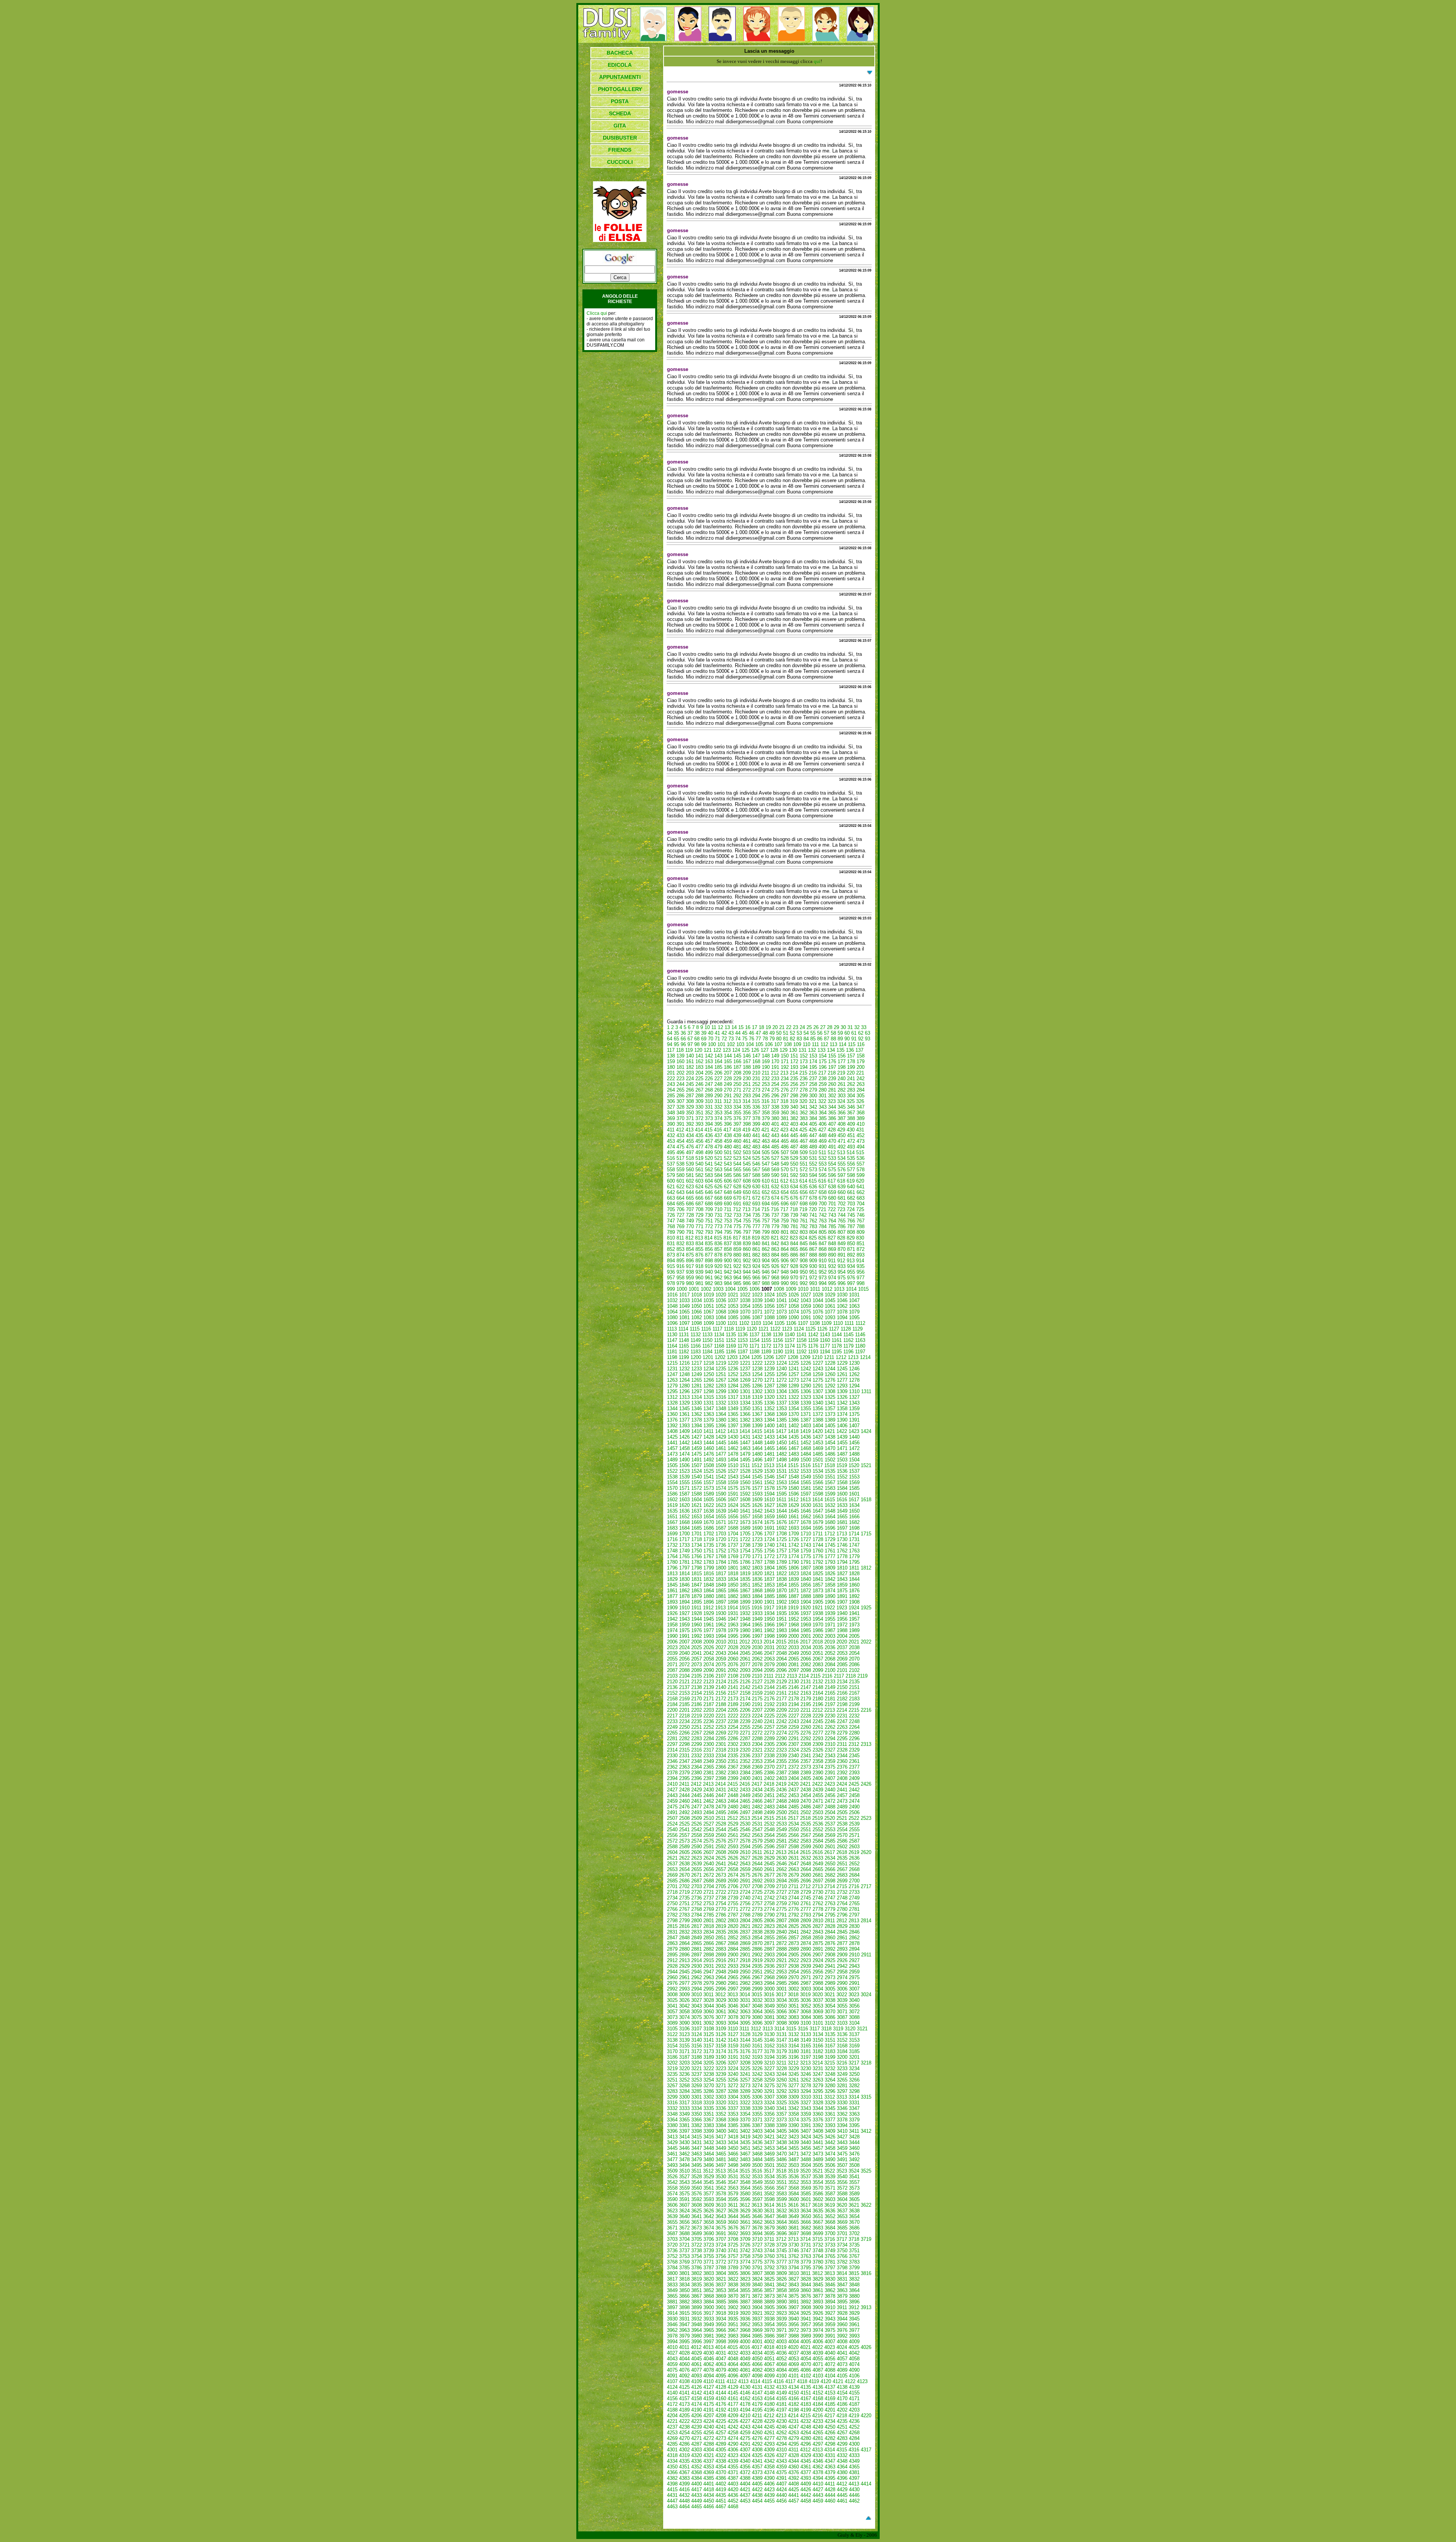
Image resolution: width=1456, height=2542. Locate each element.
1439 (842, 1437)
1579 (781, 1488)
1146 (860, 1335)
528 (785, 1158)
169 (766, 1061)
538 (680, 1164)
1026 (794, 1295)
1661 (794, 1517)
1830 (684, 1579)
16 (748, 1027)
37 (690, 1033)
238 (823, 1079)
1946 (721, 1619)
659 (832, 1192)
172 (794, 1061)
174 (813, 1061)
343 (823, 1107)
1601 (854, 1494)
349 (680, 1113)
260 (832, 1084)
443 (775, 1135)
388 (851, 1118)
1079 (854, 1312)
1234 (709, 1369)
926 (775, 1266)
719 (803, 1209)
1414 (745, 1431)
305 (861, 1096)
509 (804, 1152)
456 (699, 1141)
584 (718, 1175)
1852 (757, 1585)
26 (816, 1027)
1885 (769, 1596)
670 (737, 1198)
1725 (781, 1539)
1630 (806, 1505)
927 (785, 1266)
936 (671, 1272)
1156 (778, 1340)
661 (851, 1192)
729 (699, 1215)
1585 (854, 1488)
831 (671, 1244)
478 (709, 1147)
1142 (813, 1335)
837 (728, 1244)
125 (746, 1050)
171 (785, 1061)
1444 (709, 1443)
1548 (794, 1477)
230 (747, 1079)
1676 (781, 1522)
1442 (684, 1443)
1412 (720, 1431)
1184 (707, 1352)
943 (737, 1272)
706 (680, 1209)
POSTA (620, 101)
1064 (672, 1312)
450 (842, 1135)
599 (861, 1175)
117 (671, 1050)
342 (813, 1107)
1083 (709, 1317)
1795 (854, 1562)
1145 (848, 1335)
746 (861, 1215)
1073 (781, 1312)
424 (794, 1130)
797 (747, 1232)
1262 (854, 1374)
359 (775, 1113)
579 (671, 1175)
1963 (733, 1625)
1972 (842, 1625)
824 (803, 1238)
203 (690, 1073)
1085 (733, 1317)
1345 (684, 1408)
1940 (842, 1613)
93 (868, 1039)
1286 (757, 1386)
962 (718, 1278)
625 (709, 1187)
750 (699, 1221)
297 (785, 1096)
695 (775, 1204)
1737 (733, 1545)
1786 (745, 1562)
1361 (684, 1414)
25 (809, 1027)
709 (709, 1209)
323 (832, 1101)
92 (861, 1039)
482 (747, 1147)
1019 (709, 1295)
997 (851, 1283)
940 (709, 1272)
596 (832, 1175)
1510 (733, 1465)
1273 (794, 1380)
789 (671, 1232)
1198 (672, 1357)
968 (775, 1278)
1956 (842, 1619)
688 (709, 1204)
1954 (818, 1619)
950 (804, 1272)
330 (699, 1107)
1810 (842, 1568)
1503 (842, 1460)
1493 (721, 1460)
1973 (854, 1625)
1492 (709, 1460)
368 (861, 1113)
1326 (842, 1397)
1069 (733, 1312)
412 (680, 1130)
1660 (781, 1517)
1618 (866, 1500)
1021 (733, 1295)
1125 (810, 1329)
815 (718, 1238)
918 (699, 1266)
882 (756, 1255)
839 (747, 1244)
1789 (781, 1562)
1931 (733, 1613)
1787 (757, 1562)
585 (728, 1175)
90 (847, 1039)
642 (671, 1192)
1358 (842, 1408)
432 (671, 1135)
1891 (842, 1596)
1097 (684, 1323)
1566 (818, 1482)
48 (765, 1033)
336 (756, 1107)
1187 (743, 1352)
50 (779, 1033)
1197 (860, 1352)
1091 (806, 1317)
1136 (743, 1335)
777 (756, 1226)
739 (794, 1215)
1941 (854, 1613)
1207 (781, 1357)
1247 (672, 1374)
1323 (806, 1397)
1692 (781, 1528)
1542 (721, 1477)
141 (699, 1056)
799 (766, 1232)
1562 (769, 1482)
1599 (830, 1494)
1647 (818, 1511)
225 (699, 1079)
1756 (769, 1551)
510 (813, 1152)
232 (766, 1079)
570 (785, 1170)
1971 (830, 1625)
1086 (745, 1317)
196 (823, 1067)
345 (842, 1107)
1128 (846, 1329)
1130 (672, 1335)
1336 (769, 1403)
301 (823, 1096)
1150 (707, 1340)
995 (832, 1283)
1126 (822, 1329)
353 (718, 1113)
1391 (854, 1420)
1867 (745, 1591)
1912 (708, 1608)
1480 (757, 1454)
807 (842, 1232)
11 (714, 1027)
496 (680, 1152)
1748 (672, 1551)
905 (775, 1261)
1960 (697, 1625)
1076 (818, 1312)
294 (756, 1096)
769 (680, 1226)
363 (813, 1113)
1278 (854, 1380)
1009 (791, 1289)
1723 (757, 1539)
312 (727, 1101)
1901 (769, 1602)
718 (794, 1209)
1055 (757, 1306)
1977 (709, 1630)
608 (747, 1181)
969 (785, 1278)
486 (785, 1147)
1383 (757, 1420)
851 (861, 1244)
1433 (769, 1437)
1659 (769, 1517)
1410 (697, 1431)
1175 (801, 1346)
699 (813, 1204)
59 (840, 1033)
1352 (769, 1408)
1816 (709, 1573)
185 (718, 1067)
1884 (757, 1596)
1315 (709, 1397)
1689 (745, 1528)
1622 (709, 1505)
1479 (745, 1454)
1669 (697, 1522)
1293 (842, 1386)
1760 (818, 1551)
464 (775, 1141)
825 (813, 1238)
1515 (793, 1465)
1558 (721, 1482)
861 (756, 1249)
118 (680, 1050)
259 (823, 1084)
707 (690, 1209)
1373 (830, 1414)
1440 (854, 1437)
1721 (733, 1539)
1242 (806, 1369)
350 (690, 1113)
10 (707, 1027)
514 (851, 1152)
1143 (825, 1335)
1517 (817, 1465)
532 (823, 1158)
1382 (745, 1420)
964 (737, 1278)
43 (731, 1033)
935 (861, 1266)
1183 (696, 1352)
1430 (733, 1437)
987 (756, 1283)
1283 (721, 1386)
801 (785, 1232)
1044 (818, 1300)
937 (680, 1272)
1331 (709, 1403)
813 (699, 1238)
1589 (709, 1494)
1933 (757, 1613)
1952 (794, 1619)
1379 (709, 1420)
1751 (709, 1551)
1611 (781, 1500)
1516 (805, 1465)
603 (699, 1181)
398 (747, 1124)
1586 (672, 1494)
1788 (769, 1562)
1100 (721, 1323)
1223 (769, 1363)
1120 (752, 1329)
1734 (697, 1545)
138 (671, 1056)
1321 (781, 1397)
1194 (825, 1352)
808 (851, 1232)
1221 (745, 1363)
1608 (745, 1500)
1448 (757, 1443)
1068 (721, 1312)
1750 (697, 1551)
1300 (733, 1391)
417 (727, 1130)
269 (718, 1090)
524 (747, 1158)
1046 (842, 1300)
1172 (766, 1346)
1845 (672, 1585)
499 (709, 1152)
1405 (830, 1426)
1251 (721, 1374)
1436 (806, 1437)
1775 (806, 1556)
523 (737, 1158)
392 (690, 1124)
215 (803, 1073)
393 (699, 1124)
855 (699, 1249)
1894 (684, 1602)
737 (775, 1215)
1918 (781, 1608)
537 (671, 1164)
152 (804, 1056)
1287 (769, 1386)
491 (832, 1147)
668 (718, 1198)
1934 (769, 1613)
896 (690, 1261)
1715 (866, 1534)
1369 (781, 1414)
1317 (733, 1397)
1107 (803, 1323)
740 (804, 1215)
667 (709, 1198)
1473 (672, 1454)
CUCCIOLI (620, 162)
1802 (745, 1568)
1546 (769, 1477)
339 (785, 1107)
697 (794, 1204)
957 (671, 1278)
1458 (684, 1448)
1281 (697, 1386)
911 (832, 1261)
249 (728, 1084)
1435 (794, 1437)
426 (813, 1130)
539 (690, 1164)
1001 (694, 1289)
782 (804, 1226)
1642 (757, 1511)
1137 (754, 1335)
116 (861, 1044)
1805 (781, 1568)
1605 (709, 1500)
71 (717, 1039)
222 (671, 1079)
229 (737, 1079)
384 (813, 1118)
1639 (721, 1511)
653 (775, 1192)
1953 (806, 1619)
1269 (745, 1380)
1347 (709, 1408)
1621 (697, 1505)
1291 (818, 1386)
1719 (709, 1539)
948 (785, 1272)
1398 (745, 1426)
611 (775, 1181)
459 (728, 1141)
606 (728, 1181)
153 (813, 1056)
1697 (842, 1528)
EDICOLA (620, 65)
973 (823, 1278)
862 (766, 1249)
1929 (709, 1613)
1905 (818, 1602)
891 (842, 1255)
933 (842, 1266)
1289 (794, 1386)
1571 (684, 1488)
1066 (697, 1312)
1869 (769, 1591)
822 (784, 1238)
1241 (794, 1369)
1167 (707, 1346)
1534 (818, 1471)
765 (842, 1221)
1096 (672, 1323)
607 (737, 1181)
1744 (818, 1545)
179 (861, 1061)
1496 (757, 1460)
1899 (745, 1602)
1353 (781, 1408)
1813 (672, 1573)
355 (737, 1113)
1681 (842, 1522)
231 (756, 1079)
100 (712, 1044)
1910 (684, 1608)
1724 (769, 1539)
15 (741, 1027)
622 (680, 1187)
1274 (806, 1380)
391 (680, 1124)
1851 (745, 1585)
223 (680, 1079)
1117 (717, 1329)
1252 (733, 1374)
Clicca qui (597, 313)
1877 (672, 1596)
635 (804, 1187)
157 (851, 1056)
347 (861, 1107)
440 (747, 1135)
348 (671, 1113)
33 (864, 1027)
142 (709, 1056)
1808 (818, 1568)
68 (697, 1039)
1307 (818, 1391)
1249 (697, 1374)
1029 (830, 1295)
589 (766, 1175)
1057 (781, 1306)
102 (731, 1044)
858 (728, 1249)
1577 (757, 1488)
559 (680, 1170)
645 (699, 1192)
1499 (794, 1460)
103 (740, 1044)
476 (690, 1147)
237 (813, 1079)
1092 (818, 1317)
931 (823, 1266)
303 (842, 1096)
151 (794, 1056)
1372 (818, 1414)
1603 (684, 1500)
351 (699, 1113)
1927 (684, 1613)
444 (785, 1135)
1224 (781, 1363)
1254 (757, 1374)
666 (699, 1198)
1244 (830, 1369)
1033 (684, 1300)
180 (671, 1067)
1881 (721, 1596)
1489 (672, 1460)
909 (813, 1261)
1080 (672, 1317)
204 (699, 1073)
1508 (709, 1465)
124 (736, 1050)
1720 (721, 1539)
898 (709, 1261)
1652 (684, 1517)
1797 (684, 1568)
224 (690, 1079)
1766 (697, 1556)
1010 (803, 1289)
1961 (709, 1625)
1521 (866, 1465)
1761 (830, 1551)
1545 (757, 1477)
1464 (757, 1448)
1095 (854, 1317)
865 (794, 1249)
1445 (721, 1443)
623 (690, 1187)
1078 (842, 1312)
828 (841, 1238)
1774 (794, 1556)
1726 (794, 1539)
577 (851, 1170)
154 (823, 1056)
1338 (794, 1403)
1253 (745, 1374)
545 (747, 1164)
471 (842, 1141)
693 (756, 1204)
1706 (757, 1534)
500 (718, 1152)
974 (832, 1278)
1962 (721, 1625)
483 (756, 1147)
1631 (818, 1505)
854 (690, 1249)
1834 (733, 1579)
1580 (794, 1488)
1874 (830, 1591)
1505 (672, 1465)
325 (851, 1101)
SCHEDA (620, 113)
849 (842, 1244)
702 (842, 1204)
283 (851, 1090)
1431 (745, 1437)
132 (812, 1050)
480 (728, 1147)
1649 (842, 1511)
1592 (745, 1494)
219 (841, 1073)
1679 (818, 1522)
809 (861, 1232)
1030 (842, 1295)
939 (699, 1272)
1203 (732, 1357)
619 (851, 1181)
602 (690, 1181)
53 (799, 1033)
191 (775, 1067)
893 (861, 1255)
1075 (806, 1312)
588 (756, 1175)
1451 (794, 1443)
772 (709, 1226)
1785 (733, 1562)
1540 (697, 1477)
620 (860, 1181)
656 (804, 1192)
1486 (830, 1454)
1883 (745, 1596)
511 (822, 1152)
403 (794, 1124)
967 (766, 1278)
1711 (818, 1534)
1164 (672, 1346)
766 (851, 1221)
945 (756, 1272)
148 (766, 1056)
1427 (697, 1437)
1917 (769, 1608)
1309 (842, 1391)
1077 (830, 1312)
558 (671, 1170)
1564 (794, 1482)
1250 (709, 1374)
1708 (781, 1534)
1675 (769, 1522)
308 (690, 1101)
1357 (830, 1408)
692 (747, 1204)
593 (804, 1175)
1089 (781, 1317)
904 (766, 1261)
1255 (769, 1374)
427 (822, 1130)
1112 (860, 1323)
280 (823, 1090)
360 (785, 1113)
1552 (842, 1477)
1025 (781, 1295)
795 (728, 1232)
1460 (709, 1448)
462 (756, 1141)
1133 (707, 1335)
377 (747, 1118)
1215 (672, 1363)
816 (727, 1238)
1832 (709, 1579)
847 (823, 1244)
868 (823, 1249)
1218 (709, 1363)
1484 (806, 1454)
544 (737, 1164)
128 (774, 1050)
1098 (697, 1323)
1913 (720, 1608)
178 (851, 1061)
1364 (721, 1414)
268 (709, 1090)
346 (851, 1107)
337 (766, 1107)
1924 (854, 1608)
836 (718, 1244)
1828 (854, 1573)
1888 (806, 1596)
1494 (733, 1460)
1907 (842, 1602)
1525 (709, 1471)
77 (758, 1039)
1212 (841, 1357)
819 (756, 1238)
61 (854, 1033)
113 (833, 1044)
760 (794, 1221)
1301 (745, 1391)
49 (772, 1033)
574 (823, 1170)
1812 (866, 1568)
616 (822, 1181)
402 (785, 1124)
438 (728, 1135)
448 (823, 1135)
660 (842, 1192)
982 (709, 1283)
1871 (794, 1591)
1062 (842, 1306)
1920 (805, 1608)
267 (699, 1090)
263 (861, 1084)
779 (775, 1226)
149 (775, 1056)
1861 (672, 1591)
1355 (806, 1408)
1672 (733, 1522)
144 (728, 1056)
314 (746, 1101)
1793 (830, 1562)
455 (690, 1141)
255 (785, 1084)
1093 (830, 1317)
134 (831, 1050)
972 (813, 1278)
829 (851, 1238)
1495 (745, 1460)
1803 (757, 1568)
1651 (672, 1517)
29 (836, 1027)
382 (794, 1118)
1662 (806, 1517)
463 (766, 1141)
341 (804, 1107)
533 (832, 1158)
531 (813, 1158)
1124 (799, 1329)
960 (699, 1278)
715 (765, 1209)
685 (680, 1204)
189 (756, 1067)
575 (832, 1170)
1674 (757, 1522)
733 (737, 1215)
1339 (806, 1403)
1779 (854, 1556)
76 (752, 1039)
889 (823, 1255)
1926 (672, 1613)
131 (803, 1050)
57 (827, 1033)
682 (851, 1198)
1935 (781, 1613)
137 (859, 1050)
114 (843, 1044)
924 (756, 1266)
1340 (818, 1403)
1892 (854, 1596)
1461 (721, 1448)
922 (737, 1266)
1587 (684, 1494)
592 (794, 1175)
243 (671, 1084)
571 (794, 1170)
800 (775, 1232)
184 (709, 1067)
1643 (769, 1511)
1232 (684, 1369)
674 (775, 1198)
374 (718, 1118)
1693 (794, 1528)
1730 (842, 1539)
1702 (709, 1534)
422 (775, 1130)
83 (799, 1039)
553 (823, 1164)
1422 (842, 1431)
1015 (863, 1289)
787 (851, 1226)
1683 (672, 1528)
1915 (745, 1608)
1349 (733, 1408)
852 (671, 1249)
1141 (801, 1335)
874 (680, 1255)
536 (861, 1158)
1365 (733, 1414)
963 (728, 1278)
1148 (684, 1340)
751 (709, 1221)
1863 (697, 1591)
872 (861, 1249)
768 (671, 1226)
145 (737, 1056)
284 (861, 1090)
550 (794, 1164)
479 (718, 1147)
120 (698, 1050)
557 (861, 1164)
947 (775, 1272)
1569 (854, 1482)
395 (718, 1124)
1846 (684, 1585)
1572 (697, 1488)
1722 (745, 1539)
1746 (842, 1545)
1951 (781, 1619)
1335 (757, 1403)
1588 (697, 1494)
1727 (806, 1539)
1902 (781, 1602)
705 (671, 1209)
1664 (830, 1517)
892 (851, 1255)
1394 (697, 1426)
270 (728, 1090)
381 (785, 1118)
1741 (781, 1545)
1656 (733, 1517)
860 (747, 1249)
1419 (805, 1431)
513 (841, 1152)
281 (832, 1090)
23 (795, 1027)
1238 (757, 1369)
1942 (672, 1619)
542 (718, 1164)
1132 (696, 1335)
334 (737, 1107)
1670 (709, 1522)
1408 (672, 1431)
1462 (733, 1448)
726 (671, 1215)
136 (850, 1050)
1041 (781, 1300)
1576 (745, 1488)
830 (860, 1238)
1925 (866, 1608)
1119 (740, 1329)
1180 (860, 1346)
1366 (745, 1414)
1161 (837, 1340)
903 (756, 1261)
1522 (672, 1471)
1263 (672, 1380)
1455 (842, 1443)
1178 (837, 1346)
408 (842, 1124)
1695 (818, 1528)
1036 (721, 1300)
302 (832, 1096)
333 (728, 1107)
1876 (854, 1591)
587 (747, 1175)
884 (775, 1255)
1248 (684, 1374)
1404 (818, 1426)
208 (737, 1073)
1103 (756, 1323)
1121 (763, 1329)
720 (813, 1209)
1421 (830, 1431)
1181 (672, 1352)
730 (709, 1215)
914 (860, 1261)
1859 (842, 1585)
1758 (794, 1551)
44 (738, 1033)
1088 (769, 1317)
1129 (857, 1329)
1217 (697, 1363)
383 (804, 1118)
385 (823, 1118)
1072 (769, 1312)
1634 (854, 1505)
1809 (830, 1568)
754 (737, 1221)
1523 (684, 1471)
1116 (706, 1329)
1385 (781, 1420)
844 (794, 1244)
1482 (781, 1454)
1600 (842, 1494)
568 (766, 1170)
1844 (854, 1579)
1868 (757, 1591)
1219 (721, 1363)
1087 (757, 1317)
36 (683, 1033)
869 (832, 1249)
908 (804, 1261)
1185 (719, 1352)
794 (718, 1232)
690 (728, 1204)
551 (804, 1164)
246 (699, 1084)
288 (699, 1096)
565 (737, 1170)
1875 (842, 1591)
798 (756, 1232)
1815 (697, 1573)
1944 (697, 1619)
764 (832, 1221)
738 (785, 1215)
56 (820, 1033)
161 (690, 1061)
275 (775, 1090)
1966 (769, 1625)
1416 (769, 1431)
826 (822, 1238)
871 (851, 1249)
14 (734, 1027)
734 (747, 1215)
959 (690, 1278)
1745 (830, 1545)
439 (737, 1135)
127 (765, 1050)
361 (794, 1113)
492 (842, 1147)
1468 (806, 1448)
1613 (805, 1500)
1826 (830, 1573)
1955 (830, 1619)
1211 (829, 1357)
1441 (672, 1443)
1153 (743, 1340)
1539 (684, 1477)
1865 (721, 1591)
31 (850, 1027)
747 (671, 1221)
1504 (854, 1460)
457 (709, 1141)
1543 (733, 1477)
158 (861, 1056)
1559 (733, 1482)
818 (746, 1238)
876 (699, 1255)
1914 (733, 1608)
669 (728, 1198)
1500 (806, 1460)
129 (784, 1050)
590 (775, 1175)
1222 (757, 1363)
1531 (781, 1471)
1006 (755, 1289)
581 (690, 1175)
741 (813, 1215)
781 (794, 1226)
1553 (854, 1477)
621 (671, 1187)
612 (784, 1181)
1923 (842, 1608)
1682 (854, 1522)
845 (804, 1244)
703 (851, 1204)
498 (699, 1152)
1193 (813, 1352)
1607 (733, 1500)
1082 (697, 1317)
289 (709, 1096)
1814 (684, 1573)
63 (868, 1033)
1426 (684, 1437)
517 (680, 1158)
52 (792, 1033)
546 (756, 1164)
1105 (779, 1323)
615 (813, 1181)
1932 (745, 1613)
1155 (766, 1340)
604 (709, 1181)
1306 (806, 1391)
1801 (733, 1568)
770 (690, 1226)
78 (765, 1039)
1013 (839, 1289)
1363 (709, 1414)
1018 (697, 1295)
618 (841, 1181)
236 (804, 1079)
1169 (731, 1346)
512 (832, 1152)
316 (765, 1101)
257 (804, 1084)
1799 (709, 1568)
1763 (854, 1551)
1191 (790, 1352)
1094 (842, 1317)
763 (823, 1221)
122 (717, 1050)
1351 (757, 1408)
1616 (842, 1500)
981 (699, 1283)
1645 (794, 1511)
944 (747, 1272)
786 (842, 1226)
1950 (769, 1619)
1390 (842, 1420)
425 (803, 1130)
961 (709, 1278)
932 (832, 1266)
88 (833, 1039)
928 (794, 1266)
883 (766, 1255)
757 (766, 1221)
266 (690, 1090)
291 (728, 1096)
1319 (757, 1397)
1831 (697, 1579)
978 (671, 1283)
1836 (757, 1579)
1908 (854, 1602)
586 (737, 1175)
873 (671, 1255)
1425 (672, 1437)
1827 (842, 1573)
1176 (813, 1346)
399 (756, 1124)
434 (690, 1135)
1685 (697, 1528)
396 (728, 1124)
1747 (854, 1545)
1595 (781, 1494)
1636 (684, 1511)
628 (737, 1187)
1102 (744, 1323)
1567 (830, 1482)
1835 (745, 1579)
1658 (757, 1517)
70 (711, 1039)
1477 (721, 1454)
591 (785, 1175)
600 (671, 1181)
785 (832, 1226)
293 (747, 1096)
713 (746, 1209)
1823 (794, 1573)
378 (756, 1118)
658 (823, 1192)
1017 (684, 1295)
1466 (781, 1448)
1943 (684, 1619)
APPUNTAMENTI (620, 77)
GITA (620, 126)
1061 (830, 1306)
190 (766, 1067)
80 (779, 1039)
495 (671, 1152)
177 (842, 1061)
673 (766, 1198)
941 (718, 1272)
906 (785, 1261)
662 (861, 1192)
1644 (781, 1511)
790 (680, 1232)
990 (785, 1283)
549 (785, 1164)
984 (728, 1283)
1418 (793, 1431)
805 (823, 1232)
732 (728, 1215)
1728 (818, 1539)
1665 (842, 1517)
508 (794, 1152)
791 (690, 1232)
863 (775, 1249)
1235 (721, 1369)
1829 (672, 1579)
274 (766, 1090)
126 (755, 1050)
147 (756, 1056)
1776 (818, 1556)
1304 (781, 1391)
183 (699, 1067)
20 (775, 1027)
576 (842, 1170)
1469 (818, 1448)
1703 (721, 1534)
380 (775, 1118)
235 (794, 1079)
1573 (709, 1488)
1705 (745, 1534)
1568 (842, 1482)
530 (804, 1158)
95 (676, 1044)
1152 (731, 1340)
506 (775, 1152)
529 (794, 1158)
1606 (721, 1500)
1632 (830, 1505)
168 (756, 1061)
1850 (733, 1585)
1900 (757, 1602)
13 (727, 1027)
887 (804, 1255)
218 (832, 1073)
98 (697, 1044)
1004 (730, 1289)
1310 (854, 1391)
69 (704, 1039)
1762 (842, 1551)
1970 (818, 1625)
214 (794, 1073)
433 (680, 1135)
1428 (709, 1437)
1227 (818, 1363)
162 (699, 1061)
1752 (721, 1551)
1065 (684, 1312)
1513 (769, 1465)
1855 (794, 1585)
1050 (697, 1306)
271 (737, 1090)
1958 (672, 1625)
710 (718, 1209)
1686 (709, 1528)
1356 (818, 1408)
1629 (794, 1505)
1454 (830, 1443)
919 (709, 1266)
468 (813, 1141)
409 (851, 1124)
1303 (769, 1391)
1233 (697, 1369)
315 (756, 1101)
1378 (697, 1420)
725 (860, 1209)
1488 (854, 1454)
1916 (757, 1608)
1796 (672, 1568)
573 (813, 1170)
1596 (794, 1494)
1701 (697, 1534)
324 (841, 1101)
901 (737, 1261)
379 (766, 1118)
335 (747, 1107)
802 (794, 1232)
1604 (697, 1500)
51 (786, 1033)
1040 (769, 1300)
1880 (709, 1596)
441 (756, 1135)
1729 (830, 1539)
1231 (672, 1369)
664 (680, 1198)
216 (813, 1073)
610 (766, 1181)
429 (841, 1130)
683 (861, 1198)
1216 (684, 1363)
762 (813, 1221)
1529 (757, 1471)
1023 (757, 1295)
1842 (830, 1579)
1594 (769, 1494)
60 (847, 1033)
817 (737, 1238)
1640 (733, 1511)
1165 (684, 1346)
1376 (672, 1420)
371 (690, 1118)
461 (747, 1141)
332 (718, 1107)
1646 (806, 1511)
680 (832, 1198)
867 (813, 1249)
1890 (830, 1596)
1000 (682, 1289)
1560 (745, 1482)
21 (782, 1027)
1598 (818, 1494)
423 (784, 1130)
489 (813, 1147)
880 (737, 1255)
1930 (721, 1613)
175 (823, 1061)
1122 (775, 1329)
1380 (721, 1420)
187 (737, 1067)
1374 (842, 1414)
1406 (842, 1426)
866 (804, 1249)
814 (708, 1238)
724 (851, 1209)
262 (851, 1084)
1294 (854, 1386)
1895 (697, 1602)
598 (851, 1175)
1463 (745, 1448)
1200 (696, 1357)
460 (737, 1141)
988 (766, 1283)
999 (671, 1289)
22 (789, 1027)
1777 (830, 1556)
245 (690, 1084)
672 (756, 1198)
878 (718, 1255)
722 (832, 1209)
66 (683, 1039)
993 (813, 1283)
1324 (818, 1397)
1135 (731, 1335)
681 (842, 1198)
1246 (854, 1369)
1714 (854, 1534)
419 (746, 1130)
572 (804, 1170)
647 (718, 1192)
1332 (721, 1403)
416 (718, 1130)
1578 (769, 1488)
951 (813, 1272)
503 (747, 1152)
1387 (806, 1420)
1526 (721, 1471)
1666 (854, 1517)
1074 (794, 1312)
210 (756, 1073)
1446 (733, 1443)
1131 (684, 1335)
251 (747, 1084)
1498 (781, 1460)
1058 (794, 1306)
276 (785, 1090)
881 (747, 1255)
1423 (854, 1431)
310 (709, 1101)
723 (841, 1209)
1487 (842, 1454)
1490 (684, 1460)
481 (737, 1147)
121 (708, 1050)
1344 (672, 1408)
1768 (721, 1556)
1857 (818, 1585)
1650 (854, 1511)
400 (766, 1124)
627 (728, 1187)
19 (768, 1027)
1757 (781, 1551)
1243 (818, 1369)
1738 (745, 1545)
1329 (684, 1403)
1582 (818, 1488)
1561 (757, 1482)
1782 (697, 1562)
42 (724, 1033)
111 (815, 1044)
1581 (806, 1488)
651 (756, 1192)
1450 (781, 1443)
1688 (733, 1528)
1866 (733, 1591)
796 (737, 1232)
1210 (817, 1357)
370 (680, 1118)
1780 (672, 1562)
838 (737, 1244)
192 (785, 1067)
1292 (830, 1386)
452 (861, 1135)
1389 (830, 1420)
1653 (697, 1517)
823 (794, 1238)
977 (861, 1278)
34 (670, 1033)
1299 (721, 1391)
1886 (781, 1596)
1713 (842, 1534)
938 (690, 1272)
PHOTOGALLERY (620, 89)
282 (842, 1090)
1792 (818, 1562)
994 (823, 1283)
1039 (757, 1300)
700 (823, 1204)
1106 (791, 1323)
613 (794, 1181)
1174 (790, 1346)
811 (680, 1238)
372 (699, 1118)
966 (756, 1278)
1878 (684, 1596)
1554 (672, 1482)
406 (823, 1124)
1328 (672, 1403)
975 (842, 1278)
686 (690, 1204)
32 (857, 1027)
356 (747, 1113)
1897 (721, 1602)
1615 (830, 1500)
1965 (757, 1625)
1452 (806, 1443)
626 (718, 1187)
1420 (817, 1431)
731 (718, 1215)
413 (690, 1130)
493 (851, 1147)
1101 (732, 1323)
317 (775, 1101)
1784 (721, 1562)
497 (690, 1152)
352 (709, 1113)
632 (775, 1187)
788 (861, 1226)
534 (842, 1158)
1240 (781, 1369)
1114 (683, 1329)
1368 (769, 1414)
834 (699, 1244)
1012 (827, 1289)
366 (842, 1113)
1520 (854, 1465)
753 (728, 1221)
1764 (672, 1556)
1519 (842, 1465)
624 (699, 1187)
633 (785, 1187)
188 (747, 1067)
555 (842, 1164)
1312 (672, 1397)
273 (756, 1090)
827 (832, 1238)
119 (689, 1050)
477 (699, 1147)
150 (785, 1056)
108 (788, 1044)
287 (690, 1096)
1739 (757, 1545)
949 (794, 1272)
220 (851, 1073)
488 (804, 1147)
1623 (721, 1505)
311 (718, 1101)
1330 (697, 1403)
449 (832, 1135)
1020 (721, 1295)
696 (785, 1204)
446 (804, 1135)
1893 (672, 1602)
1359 (854, 1408)
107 (778, 1044)
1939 (830, 1613)
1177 (825, 1346)
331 (709, 1107)
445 (794, 1135)
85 (813, 1039)
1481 (769, 1454)
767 (861, 1221)
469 (823, 1141)
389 (861, 1118)
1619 (672, 1505)
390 (671, 1124)
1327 (854, 1397)
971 (804, 1278)
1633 (842, 1505)
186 (728, 1067)
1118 (729, 1329)
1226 (806, 1363)
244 (680, 1084)
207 (728, 1073)
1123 (787, 1329)
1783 (709, 1562)
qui (817, 61)
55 (813, 1033)
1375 (854, 1414)
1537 (854, 1471)
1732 (672, 1545)
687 (699, 1204)
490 (823, 1147)
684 (671, 1204)
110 (806, 1044)
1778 (842, 1556)
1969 (806, 1625)
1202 (720, 1357)
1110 (838, 1323)
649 (737, 1192)
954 (842, 1272)
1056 (769, 1306)
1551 (830, 1477)
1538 (672, 1477)
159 (671, 1061)
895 (680, 1261)
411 (671, 1130)
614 (803, 1181)
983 (718, 1283)
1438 (830, 1437)
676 (794, 1198)
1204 (744, 1357)
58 (833, 1033)
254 (775, 1084)
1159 (813, 1340)
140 (690, 1056)
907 (794, 1261)
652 (766, 1192)
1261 (842, 1374)
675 (785, 1198)
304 (851, 1096)
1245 (842, 1369)
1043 (806, 1300)
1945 (709, 1619)
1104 (768, 1323)
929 (804, 1266)
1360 (672, 1414)
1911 (696, 1608)
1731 (854, 1539)
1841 (818, 1579)
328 (680, 1107)
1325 (830, 1397)
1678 (806, 1522)
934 (851, 1266)
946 (766, 1272)
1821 (769, 1573)
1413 (733, 1431)
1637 (697, 1511)
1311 (866, 1391)
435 (699, 1135)
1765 (684, 1556)
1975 (684, 1630)
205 (709, 1073)
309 (699, 1101)
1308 (830, 1391)
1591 (733, 1494)
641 (861, 1187)
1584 (842, 1488)
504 (756, 1152)
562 (709, 1170)
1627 (769, 1505)
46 (752, 1033)
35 (676, 1033)
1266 (709, 1380)
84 (806, 1039)
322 (822, 1101)
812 (690, 1238)
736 (766, 1215)
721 (822, 1209)
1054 (745, 1306)
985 (737, 1283)
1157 (790, 1340)
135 (840, 1050)
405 (813, 1124)
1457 (672, 1448)
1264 (684, 1380)
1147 (672, 1340)
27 (823, 1027)
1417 (781, 1431)
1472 (854, 1448)
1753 (733, 1551)
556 (851, 1164)
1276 (830, 1380)
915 (671, 1266)
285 (671, 1096)
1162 (848, 1340)
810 (671, 1238)
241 (851, 1079)
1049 (684, 1306)
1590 (721, 1494)
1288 (781, 1386)
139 (680, 1056)
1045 (830, 1300)
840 (756, 1244)
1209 (805, 1357)
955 (851, 1272)
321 (813, 1101)
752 (718, 1221)
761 (804, 1221)
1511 (745, 1465)
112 (824, 1044)
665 (690, 1198)
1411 (708, 1431)
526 (766, 1158)
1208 (793, 1357)
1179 (848, 1346)
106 (769, 1044)
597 (842, 1175)
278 (804, 1090)
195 (813, 1067)
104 (750, 1044)
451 (851, 1135)
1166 (696, 1346)
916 (680, 1266)
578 (861, 1170)
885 (785, 1255)
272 (747, 1090)
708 (699, 1209)
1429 (721, 1437)
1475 (697, 1454)
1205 (756, 1357)
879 (728, 1255)
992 (804, 1283)
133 (821, 1050)
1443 (697, 1443)
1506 (684, 1465)
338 (775, 1107)
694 (766, 1204)
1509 (721, 1465)
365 (832, 1113)
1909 (672, 1608)
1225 (794, 1363)
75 (745, 1039)
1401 (781, 1426)
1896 (709, 1602)
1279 (672, 1386)
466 (794, 1141)
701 (832, 1204)
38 (697, 1033)
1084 (721, 1317)
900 (728, 1261)
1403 (806, 1426)
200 (861, 1067)
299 (804, 1096)
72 (724, 1039)
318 (784, 1101)
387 (842, 1118)
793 (709, 1232)
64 (670, 1039)
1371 (806, 1414)
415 (708, 1130)
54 (806, 1033)
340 (794, 1107)
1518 (830, 1465)
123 (727, 1050)
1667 (672, 1522)
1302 (757, 1391)
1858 (830, 1585)
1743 (806, 1545)
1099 (709, 1323)
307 (680, 1101)
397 (737, 1124)
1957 (854, 1619)
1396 (721, 1426)
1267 (721, 1380)
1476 (709, 1454)
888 (813, 1255)
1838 (781, 1579)
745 (851, 1215)
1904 (806, 1602)
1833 (721, 1579)
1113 (672, 1329)
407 (832, 1124)
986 (747, 1283)
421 (765, 1130)
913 (851, 1261)
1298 (709, 1391)
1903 (794, 1602)
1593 (757, 1494)
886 (794, 1255)
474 (671, 1147)
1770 (745, 1556)
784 (823, 1226)
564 (728, 1170)
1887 (794, 1596)
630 (756, 1187)
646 (709, 1192)
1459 (697, 1448)
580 (680, 1175)
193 (794, 1067)
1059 (806, 1306)
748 (680, 1221)
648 (728, 1192)
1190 (778, 1352)
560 (690, 1170)
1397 (733, 1426)
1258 (806, 1374)
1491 (697, 1460)
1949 (757, 1619)
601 (680, 1181)
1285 (745, 1386)
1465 (769, 1448)
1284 (733, 1386)
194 (804, 1067)
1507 (697, 1465)
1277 (842, 1380)
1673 (745, 1522)
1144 (837, 1335)
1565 (806, 1482)
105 (759, 1044)
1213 (853, 1357)
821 (775, 1238)
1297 (697, 1391)
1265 (697, 1380)
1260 (830, 1374)
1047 (854, 1300)
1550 (818, 1477)
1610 (769, 1500)
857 (718, 1249)
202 (680, 1073)
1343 (854, 1403)
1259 (818, 1374)
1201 (708, 1357)
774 (728, 1226)
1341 (830, 1403)
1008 (779, 1289)
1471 (842, 1448)
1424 (866, 1431)
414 (699, 1130)
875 (690, 1255)
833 (690, 1244)
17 (755, 1027)
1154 (754, 1340)
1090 (794, 1317)
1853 (769, 1585)
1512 (757, 1465)
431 (860, 1130)
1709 (794, 1534)
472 (851, 1141)
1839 (794, 1579)
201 (671, 1073)
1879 (697, 1596)
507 (785, 1152)
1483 (794, 1454)
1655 (721, 1517)
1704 (733, 1534)
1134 (719, 1335)
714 (756, 1209)
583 (709, 1175)
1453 (818, 1443)
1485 (818, 1454)
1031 (854, 1295)
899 (718, 1261)
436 (709, 1135)
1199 (684, 1357)
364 (823, 1113)
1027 (806, 1295)
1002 (706, 1289)
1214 (865, 1357)
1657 (745, 1517)
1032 (672, 1300)
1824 (806, 1573)
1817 (721, 1573)
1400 (769, 1426)
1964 (745, 1625)
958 (680, 1278)
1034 (697, 1300)
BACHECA (620, 53)
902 (747, 1261)
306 (671, 1101)
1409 (684, 1431)
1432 (757, 1437)
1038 (745, 1300)
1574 (721, 1488)
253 (766, 1084)
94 (670, 1044)
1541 (709, 1477)
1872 (806, 1591)
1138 (766, 1335)
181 (680, 1067)
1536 (842, 1471)
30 (843, 1027)
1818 (733, 1573)
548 (775, 1164)
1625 (745, 1505)
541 (709, 1164)
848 (832, 1244)
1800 (721, 1568)
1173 (778, 1346)
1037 (733, 1300)
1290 (806, 1386)
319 (794, 1101)
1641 (745, 1511)
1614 (817, 1500)
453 (671, 1141)
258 (813, 1084)
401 (775, 1124)
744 (842, 1215)
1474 (684, 1454)
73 (731, 1039)
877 (709, 1255)
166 (737, 1061)
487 (794, 1147)
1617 (854, 1500)
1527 (733, 1471)
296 (775, 1096)
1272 (781, 1380)
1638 (709, 1511)
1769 (733, 1556)
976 (851, 1278)
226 (709, 1079)
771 (699, 1226)
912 (841, 1261)
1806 (794, 1568)
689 (718, 1204)
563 (718, 1170)
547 (766, 1164)
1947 (733, 1619)
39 (704, 1033)
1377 (684, 1420)
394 (709, 1124)
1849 (721, 1585)
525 (756, 1158)
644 (690, 1192)
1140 (790, 1335)
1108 (815, 1323)
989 (775, 1283)
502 (737, 1152)
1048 (672, 1306)
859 (737, 1249)
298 (794, 1096)
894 (671, 1261)
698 (804, 1204)
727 (680, 1215)
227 (718, 1079)
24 (802, 1027)
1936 (794, 1613)
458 (718, 1141)
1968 (794, 1625)
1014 (851, 1289)
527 (775, 1158)
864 (785, 1249)
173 (804, 1061)
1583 (830, 1488)
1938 (818, 1613)
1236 (733, 1369)
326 (860, 1101)
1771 (757, 1556)
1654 (709, 1517)
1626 (757, 1505)
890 (832, 1255)
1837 (769, 1579)
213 (784, 1073)
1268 (733, 1380)
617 (832, 1181)
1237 (745, 1369)
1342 (842, 1403)
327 (671, 1107)
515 (860, 1152)
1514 (781, 1465)
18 (761, 1027)
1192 (801, 1352)
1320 (769, 1397)
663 (671, 1198)
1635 (672, 1511)
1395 (709, 1426)
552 (813, 1164)
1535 (830, 1471)
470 (832, 1141)
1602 (672, 1500)
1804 (769, 1568)
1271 (769, 1380)
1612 (793, 1500)
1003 (718, 1289)
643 (680, 1192)
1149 (696, 1340)
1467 (794, 1448)
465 (785, 1141)
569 (775, 1170)
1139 (778, 1335)
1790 (794, 1562)
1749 (684, 1551)
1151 (719, 1340)
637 (823, 1187)
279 (813, 1090)
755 (747, 1221)
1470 (830, 1448)
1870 (781, 1591)
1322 (794, 1397)
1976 (697, 1630)
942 (728, 1272)
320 (803, 1101)
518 (690, 1158)
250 (737, 1084)
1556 (697, 1482)
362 (804, 1113)
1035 (709, 1300)
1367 (757, 1414)
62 (861, 1033)
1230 (854, 1363)
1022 (745, 1295)
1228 (830, 1363)
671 (747, 1198)
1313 (684, 1397)
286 (680, 1096)
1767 (709, 1556)
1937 (806, 1613)
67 (690, 1039)
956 (861, 1272)
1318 (745, 1397)
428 (832, 1130)
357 (756, 1113)
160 (680, 1061)
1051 (709, 1306)
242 (861, 1079)
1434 (781, 1437)
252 (756, 1084)
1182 (684, 1352)
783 (813, 1226)
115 (852, 1044)
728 (690, 1215)
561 (699, 1170)
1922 (830, 1608)
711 (728, 1209)
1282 (709, 1386)
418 (737, 1130)
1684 (684, 1528)
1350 (745, 1408)
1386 (794, 1420)
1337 (781, 1403)
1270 (757, 1380)
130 (793, 1050)
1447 (745, 1443)
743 (832, 1215)
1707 (769, 1534)
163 (709, 1061)
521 (718, 1158)
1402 (794, 1426)
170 (775, 1061)
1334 (745, 1403)
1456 (854, 1443)
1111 (849, 1323)
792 (699, 1232)
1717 (684, 1539)
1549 (806, 1477)
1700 (684, 1534)
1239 (769, 1369)
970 (794, 1278)
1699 (672, 1534)
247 (709, 1084)
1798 (697, 1568)
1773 (781, 1556)
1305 (794, 1391)
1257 (794, 1374)
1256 (781, 1374)
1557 (709, 1482)
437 (718, 1135)
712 (737, 1209)
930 (813, 1266)
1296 (684, 1391)
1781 (684, 1562)
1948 (745, 1619)
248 (718, 1084)
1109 (826, 1323)
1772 (769, 1556)
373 (709, 1118)
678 (813, 1198)
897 (699, 1261)
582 (699, 1175)
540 (699, 1164)
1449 (769, 1443)
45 (745, 1033)
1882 (733, 1596)
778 (766, 1226)
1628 (781, 1505)
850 (851, 1244)
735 (756, 1215)
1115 (695, 1329)
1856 (806, 1585)
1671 (721, 1522)
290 (718, 1096)
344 (832, 1107)
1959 (684, 1625)
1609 (757, 1500)
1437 (818, 1437)
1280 (684, 1386)
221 (860, 1073)
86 (820, 1039)
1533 (806, 1471)
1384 (769, 1420)
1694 (806, 1528)
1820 (757, 1573)
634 (794, 1187)
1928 (697, 1613)
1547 (781, 1477)
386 (832, 1118)
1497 (769, 1460)
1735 (709, 1545)
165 (728, 1061)
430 (851, 1130)
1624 (733, 1505)
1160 (825, 1340)
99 (704, 1044)
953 (832, 1272)
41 (717, 1033)
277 (794, 1090)
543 (728, 1164)
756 (756, 1221)
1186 (731, 1352)
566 (747, 1170)
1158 (801, 1340)
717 (784, 1209)
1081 (684, 1317)
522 (728, 1158)
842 (775, 1244)
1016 (672, 1295)
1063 (854, 1306)
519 (699, 1158)
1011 (815, 1289)
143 (718, 1056)
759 (785, 1221)
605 (718, 1181)
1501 (818, 1460)
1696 (830, 1528)
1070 (745, 1312)
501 (728, 1152)
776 (747, 1226)
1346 (697, 1408)
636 (813, 1187)
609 (756, 1181)
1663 (818, 1517)
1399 (757, 1426)
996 (842, 1283)
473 (861, 1141)
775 (737, 1226)
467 (804, 1141)
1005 (742, 1289)
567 (756, 1170)
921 (728, 1266)
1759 (806, 1551)
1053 (733, 1306)
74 (738, 1039)
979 (680, 1283)
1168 (719, 1346)
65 (676, 1039)
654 (785, 1192)
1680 (830, 1522)
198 (842, 1067)
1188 (754, 1352)
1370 (794, 1414)
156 (842, 1056)
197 (832, 1067)
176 (832, 1061)
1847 (697, 1585)
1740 (769, 1545)
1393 (684, 1426)
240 (842, 1079)
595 (823, 1175)
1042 (794, 1300)
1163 (860, 1340)
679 (823, 1198)
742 (823, 1215)
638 (832, 1187)
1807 (806, 1568)
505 (766, 1152)
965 (747, 1278)
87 (827, 1039)
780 (785, 1226)
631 (766, 1187)
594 (813, 1175)
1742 (794, 1545)
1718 (697, 1539)
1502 (830, 1460)
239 (832, 1079)
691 (737, 1204)
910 (823, 1261)
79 (772, 1039)
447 (813, 1135)
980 (690, 1283)
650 (747, 1192)
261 (842, 1084)
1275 (818, 1380)
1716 (672, 1539)
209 (747, 1073)
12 (720, 1027)
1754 (745, 1551)
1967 (781, 1625)
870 (842, 1249)
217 (822, 1073)
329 (690, 1107)
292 (737, 1096)
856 (709, 1249)
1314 (697, 1397)
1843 (842, 1579)
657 (813, 1192)
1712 (830, 1534)
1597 (806, 1494)
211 (766, 1073)
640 (851, 1187)
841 (766, 1244)
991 (794, 1283)
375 (728, 1118)
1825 (818, 1573)
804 (813, 1232)
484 (766, 1147)
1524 (697, 1471)
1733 (684, 1545)
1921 (817, 1608)
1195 (837, 1352)
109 (797, 1044)
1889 (818, 1596)
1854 (781, 1585)
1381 (733, 1420)
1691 (769, 1528)
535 (851, 1158)
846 (813, 1244)
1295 (672, 1391)
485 (775, 1147)
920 (718, 1266)
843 (785, 1244)
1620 (684, 1505)
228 (728, 1079)
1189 (766, 1352)
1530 (769, 1471)
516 (671, 1158)
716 (775, 1209)
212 (775, 1073)
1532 (794, 1471)
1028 (818, 1295)
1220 (733, 1363)
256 (794, 1084)
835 (709, 1244)
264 (671, 1090)
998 (861, 1283)
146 (747, 1056)
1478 (733, 1454)
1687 (721, 1528)
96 (683, 1044)
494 (861, 1147)
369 (671, 1118)
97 (690, 1044)
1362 (697, 1414)
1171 (754, 1346)
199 (851, 1067)
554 (832, 1164)
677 (804, 1198)
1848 (709, 1585)
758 (775, 1221)
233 (775, 1079)
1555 (684, 1482)
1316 (721, 1397)
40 (711, 1033)
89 (840, 1039)
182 (690, 1067)
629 (747, 1187)
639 (842, 1187)
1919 (793, 1608)
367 (851, 1113)
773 (718, 1226)
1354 (794, 1408)
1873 (818, 1591)
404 (804, 1124)
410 (861, 1124)
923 (747, 1266)
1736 (721, 1545)
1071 (757, 1312)
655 (794, 1192)
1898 (733, 1602)
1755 (757, 1551)
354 (728, 1113)
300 (813, 1096)
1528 (745, 1471)
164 (718, 1061)
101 (721, 1044)
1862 (684, 1591)
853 (680, 1249)
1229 (842, 1363)
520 (709, 1158)
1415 (757, 1431)
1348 (721, 1408)
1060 (818, 1306)
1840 (806, 1579)
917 (690, 1266)
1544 (745, 1477)
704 (861, 1204)
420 (756, 1130)
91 (854, 1039)
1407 (854, 1426)
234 (785, 1079)
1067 (709, 1312)
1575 (733, 1488)
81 (786, 1039)
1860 (854, 1585)
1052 (721, 1306)
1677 (794, 1522)
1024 (769, 1295)
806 (832, 1232)
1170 (743, 1346)
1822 (781, 1573)
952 (823, 1272)
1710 (806, 1534)
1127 (834, 1329)
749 (690, 1221)
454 (680, 1141)
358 (766, 1113)
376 (737, 1118)
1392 (672, 1426)
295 (766, 1096)
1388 (818, 1420)
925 (766, 1266)
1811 (854, 1568)
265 (680, 1090)
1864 (709, 1591)
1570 (672, 1488)
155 (832, 1056)
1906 (830, 1602)
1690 (757, 1528)
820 (765, 1238)
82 (792, 1039)
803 (804, 1232)
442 (766, 1135)
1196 (848, 1352)
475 (680, 1147)
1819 (745, 1573)
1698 (854, 1528)
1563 (781, 1482)
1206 (769, 1357)
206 (718, 1073)
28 (830, 1027)
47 (758, 1033)
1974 (672, 1630)
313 (737, 1101)
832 (680, 1244)
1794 (842, 1562)
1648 (830, 1511)
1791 (806, 1562)
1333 (733, 1403)
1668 (684, 1522)
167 (747, 1061)
